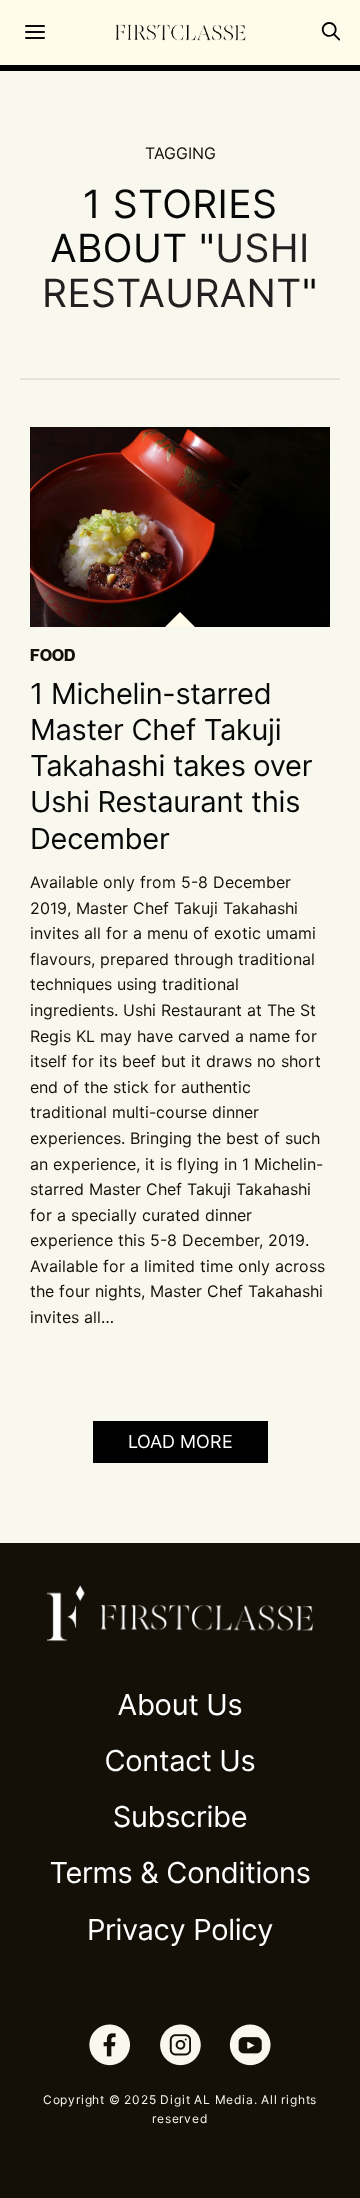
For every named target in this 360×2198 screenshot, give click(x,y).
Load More (180, 1441)
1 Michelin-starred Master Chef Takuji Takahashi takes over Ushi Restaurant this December (171, 767)
